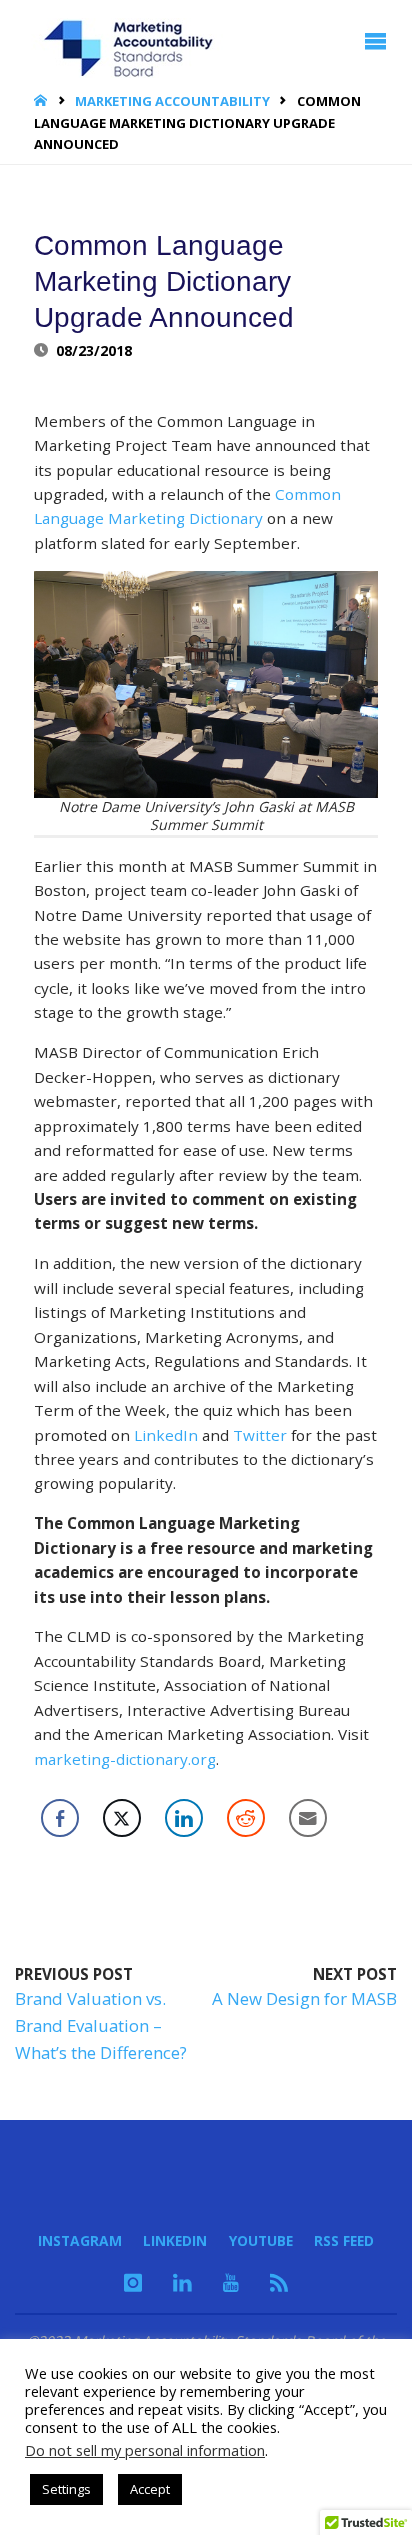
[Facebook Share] (60, 1818)
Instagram (80, 2240)
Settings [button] (66, 2489)
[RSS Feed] (279, 2282)
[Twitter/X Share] (122, 1818)
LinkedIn (166, 1435)
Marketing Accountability (172, 101)
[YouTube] (231, 2282)
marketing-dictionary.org (125, 1759)
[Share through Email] (308, 1818)
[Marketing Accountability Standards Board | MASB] (135, 41)
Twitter (260, 1435)
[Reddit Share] (246, 1818)
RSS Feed (344, 2240)
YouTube (261, 2240)
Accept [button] (150, 2489)
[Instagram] (133, 2282)
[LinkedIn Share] (184, 1818)
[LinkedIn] (182, 2282)
